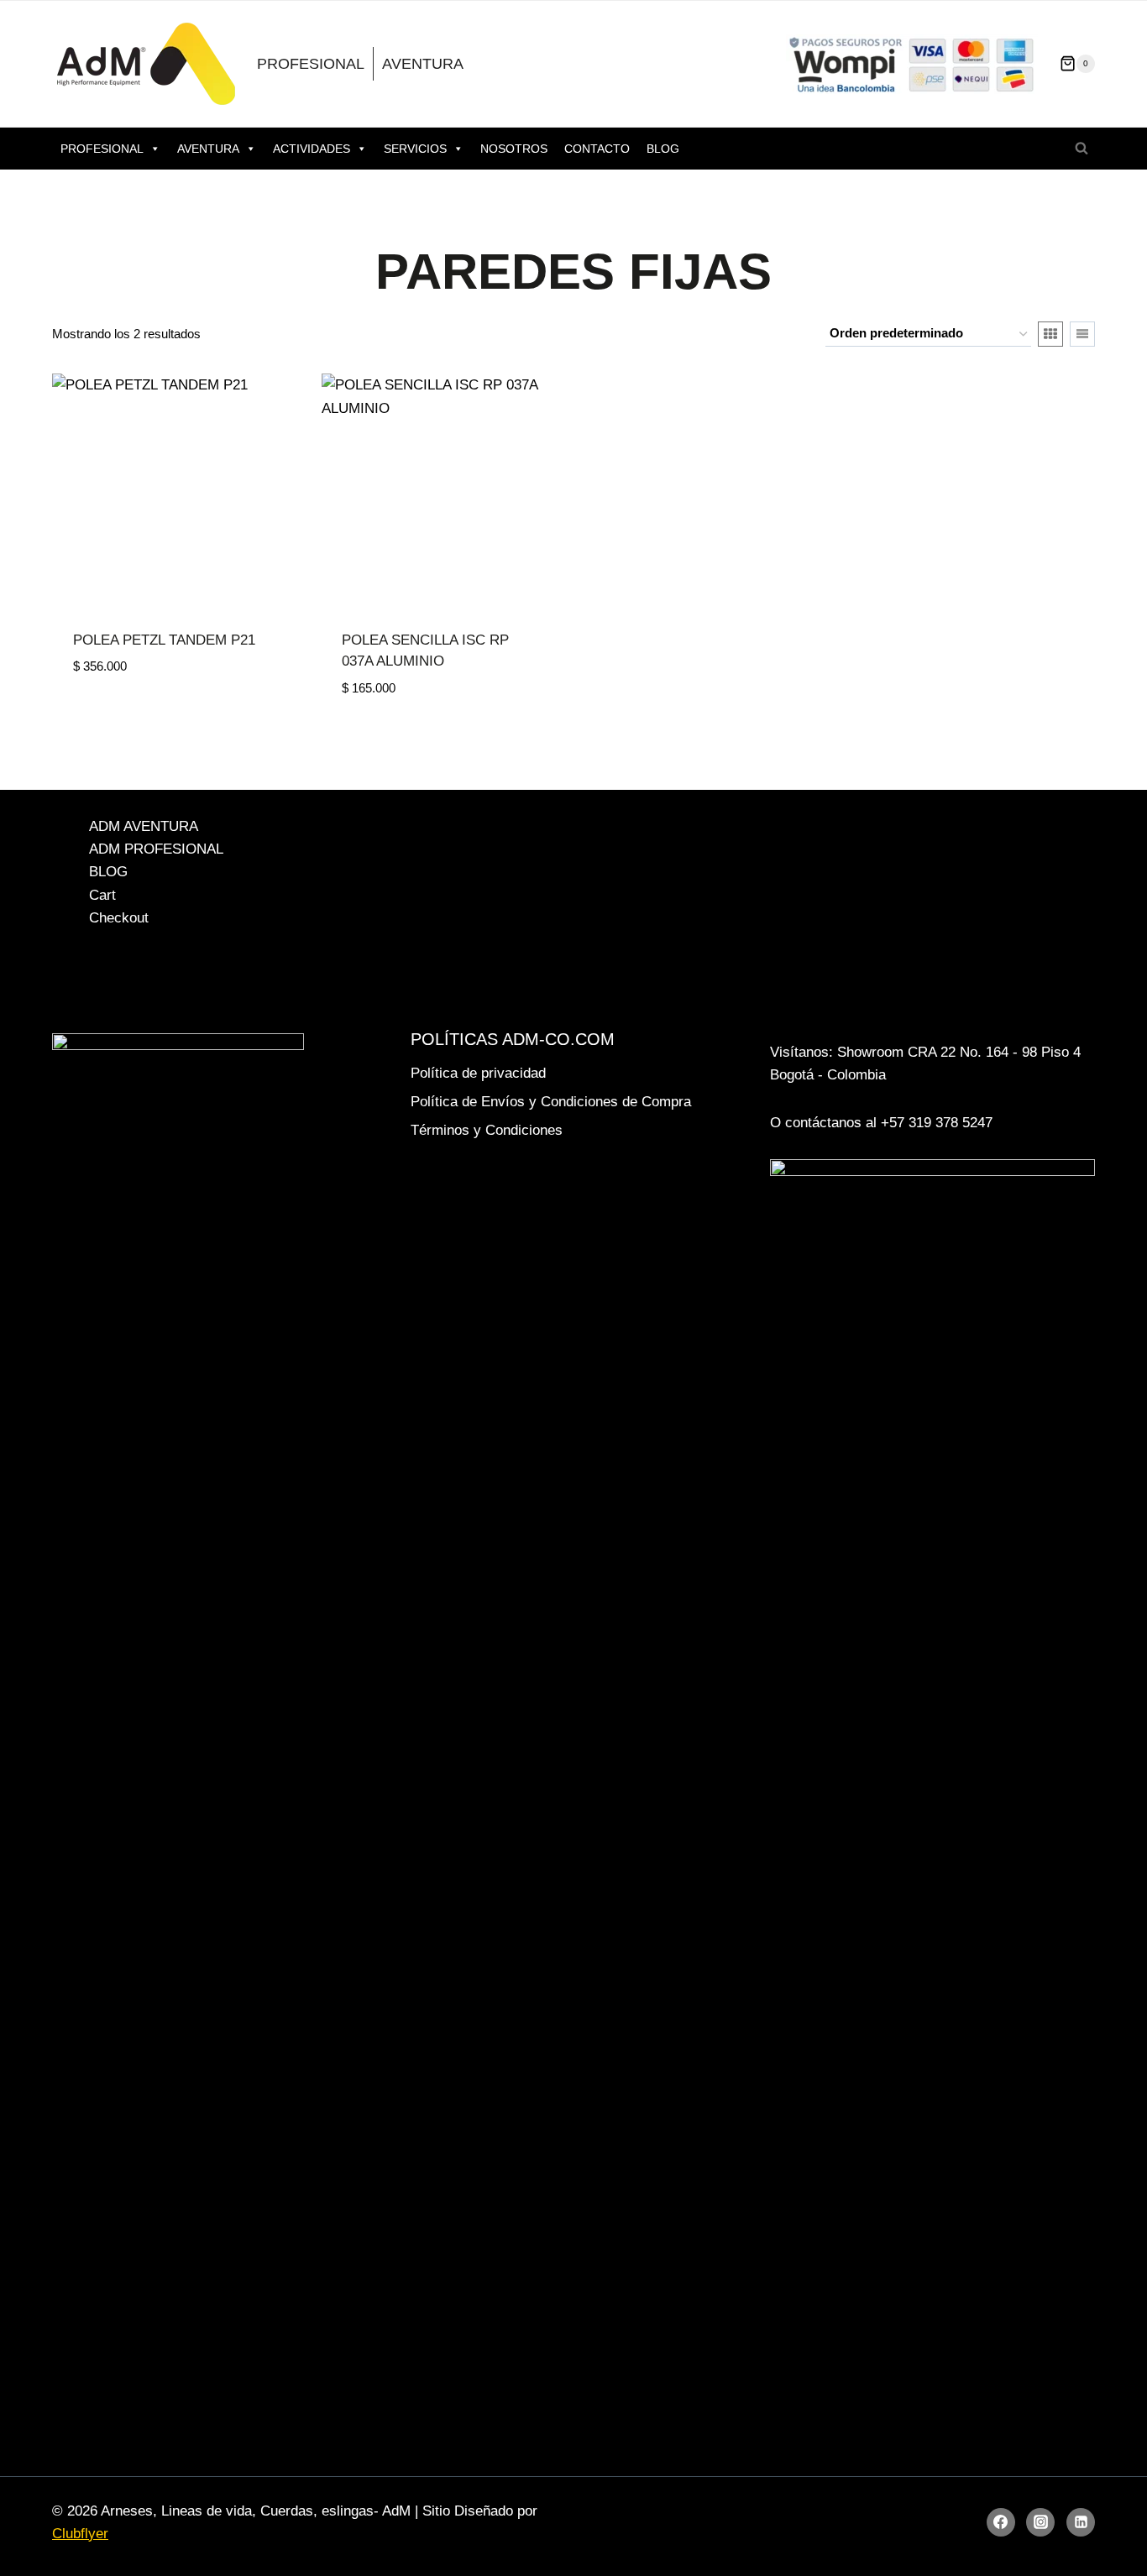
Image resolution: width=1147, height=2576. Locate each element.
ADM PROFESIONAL (156, 849)
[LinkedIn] (1081, 2522)
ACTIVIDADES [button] (312, 149)
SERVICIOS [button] (415, 149)
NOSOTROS (514, 149)
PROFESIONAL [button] (102, 149)
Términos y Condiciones (487, 1130)
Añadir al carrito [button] (139, 717)
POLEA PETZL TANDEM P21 (164, 640)
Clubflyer (80, 2534)
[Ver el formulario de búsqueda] (1082, 149)
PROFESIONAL (311, 64)
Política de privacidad (478, 1073)
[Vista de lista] (1082, 334)
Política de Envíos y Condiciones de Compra (551, 1102)
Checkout (119, 918)
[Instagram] (1040, 2522)
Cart (102, 895)
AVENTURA (423, 64)
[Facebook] (1001, 2522)
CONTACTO (597, 149)
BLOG (663, 149)
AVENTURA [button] (208, 149)
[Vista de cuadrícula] (1050, 334)
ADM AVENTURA (144, 826)
